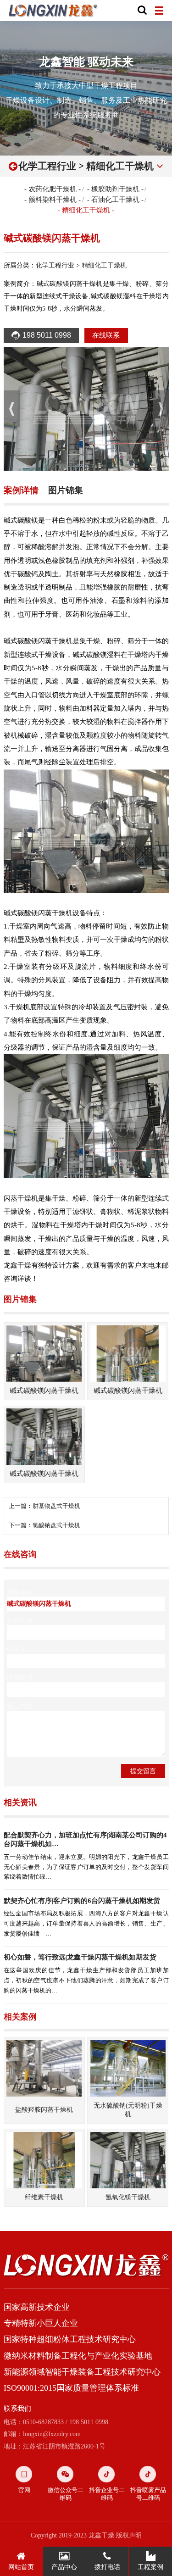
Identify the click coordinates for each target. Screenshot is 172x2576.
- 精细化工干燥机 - (86, 210)
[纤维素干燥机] (44, 2160)
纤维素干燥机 (44, 2197)
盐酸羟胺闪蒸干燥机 (44, 2109)
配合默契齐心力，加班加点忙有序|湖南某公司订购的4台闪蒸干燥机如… (85, 1839)
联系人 (17, 1649)
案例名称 (20, 1592)
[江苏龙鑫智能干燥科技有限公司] (53, 11)
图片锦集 (66, 490)
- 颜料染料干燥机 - (53, 200)
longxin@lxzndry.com (52, 2434)
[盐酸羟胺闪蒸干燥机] (44, 2068)
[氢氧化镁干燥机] (128, 2160)
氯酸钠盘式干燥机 (56, 1525)
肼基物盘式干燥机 (56, 1506)
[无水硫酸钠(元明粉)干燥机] (128, 2068)
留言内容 (20, 1706)
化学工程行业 (47, 166)
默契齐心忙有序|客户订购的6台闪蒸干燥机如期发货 (82, 1901)
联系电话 (20, 1678)
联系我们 (17, 2409)
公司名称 (20, 1620)
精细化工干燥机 (120, 166)
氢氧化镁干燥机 (128, 2197)
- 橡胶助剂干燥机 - (115, 189)
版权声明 (129, 2535)
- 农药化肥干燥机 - (53, 189)
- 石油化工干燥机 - (115, 200)
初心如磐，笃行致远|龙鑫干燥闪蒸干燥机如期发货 (80, 1957)
